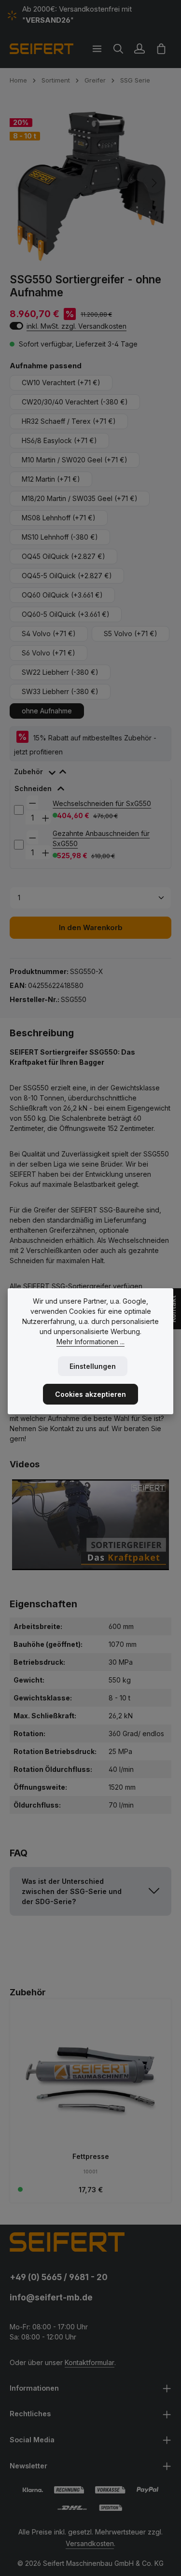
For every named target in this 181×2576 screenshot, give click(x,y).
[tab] (90, 770)
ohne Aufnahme (47, 711)
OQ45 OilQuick (63, 556)
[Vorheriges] (28, 183)
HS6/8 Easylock (59, 440)
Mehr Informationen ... (90, 1342)
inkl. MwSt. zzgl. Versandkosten (77, 326)
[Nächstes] (153, 183)
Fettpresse (91, 2156)
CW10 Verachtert (61, 383)
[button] (90, 1891)
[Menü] (97, 49)
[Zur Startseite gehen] (42, 49)
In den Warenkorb (91, 928)
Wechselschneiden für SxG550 (102, 803)
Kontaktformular (90, 2362)
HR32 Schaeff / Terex (69, 421)
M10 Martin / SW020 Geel (75, 460)
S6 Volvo (49, 653)
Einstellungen (93, 1366)
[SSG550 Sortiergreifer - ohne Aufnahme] (90, 183)
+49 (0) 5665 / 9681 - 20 (59, 2277)
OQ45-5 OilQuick (67, 576)
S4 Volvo (49, 634)
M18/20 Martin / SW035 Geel (80, 498)
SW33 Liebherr (60, 691)
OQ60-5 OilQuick (66, 614)
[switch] (16, 326)
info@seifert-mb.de (51, 2297)
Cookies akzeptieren (90, 1394)
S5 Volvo (131, 634)
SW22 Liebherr (60, 672)
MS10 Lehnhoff (60, 537)
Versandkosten (90, 2543)
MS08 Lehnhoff (59, 518)
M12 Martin (51, 479)
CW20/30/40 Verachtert (75, 402)
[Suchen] (118, 49)
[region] (90, 183)
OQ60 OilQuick (62, 595)
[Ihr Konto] (139, 49)
